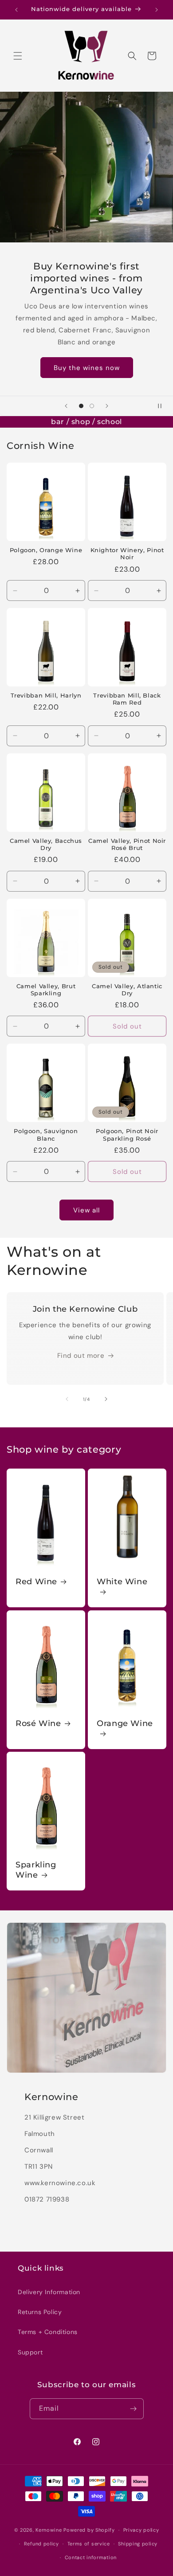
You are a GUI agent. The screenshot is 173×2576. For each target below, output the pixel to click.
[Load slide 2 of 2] (92, 406)
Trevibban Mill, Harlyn (46, 696)
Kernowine (49, 2530)
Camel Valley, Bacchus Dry (46, 844)
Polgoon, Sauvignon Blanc (46, 1135)
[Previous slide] (66, 406)
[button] (18, 56)
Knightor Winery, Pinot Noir (127, 554)
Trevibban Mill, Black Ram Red (127, 699)
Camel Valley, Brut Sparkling (46, 990)
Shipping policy (138, 2544)
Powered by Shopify (89, 2530)
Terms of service (89, 2544)
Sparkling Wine (36, 1870)
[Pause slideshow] (163, 406)
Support (30, 2352)
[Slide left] (67, 1399)
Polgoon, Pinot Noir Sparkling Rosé (127, 1135)
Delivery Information (49, 2292)
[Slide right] (106, 1399)
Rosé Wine (38, 1723)
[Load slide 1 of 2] (81, 406)
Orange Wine (125, 1723)
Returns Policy (40, 2312)
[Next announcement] (157, 10)
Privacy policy (141, 2530)
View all (86, 1210)
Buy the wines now (87, 368)
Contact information (91, 2557)
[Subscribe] (134, 2409)
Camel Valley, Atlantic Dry (127, 990)
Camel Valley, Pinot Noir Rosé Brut (127, 844)
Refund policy (41, 2544)
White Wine (122, 1582)
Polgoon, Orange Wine (46, 550)
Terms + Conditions (48, 2332)
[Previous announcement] (16, 10)
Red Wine (36, 1582)
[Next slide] (107, 406)
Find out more (81, 1356)
